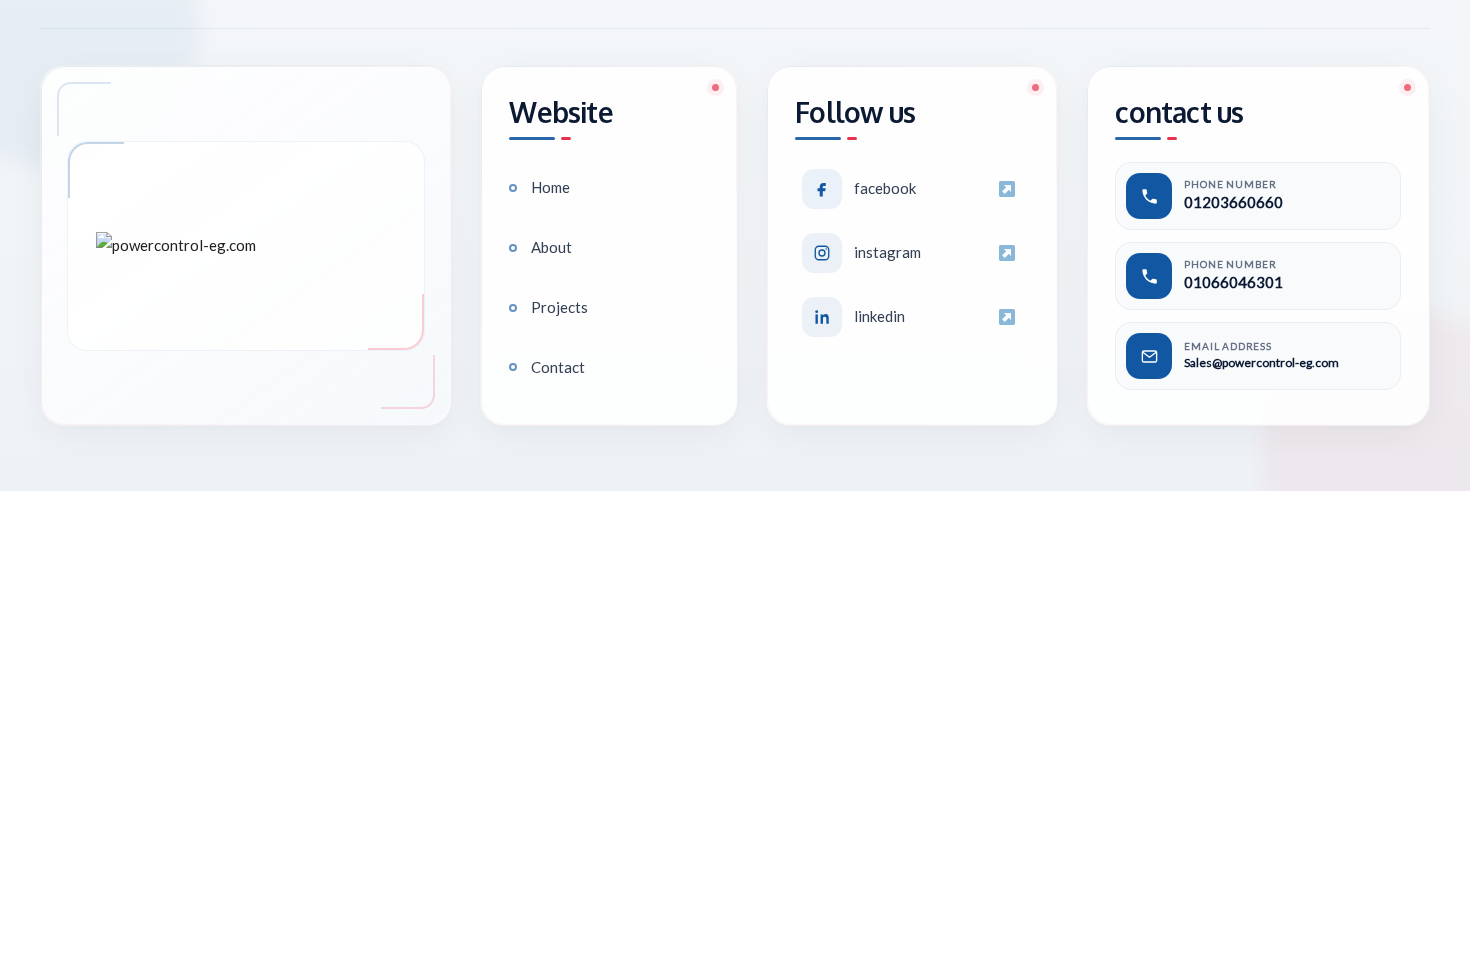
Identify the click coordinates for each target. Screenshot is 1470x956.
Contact (558, 367)
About (551, 247)
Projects (559, 307)
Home (550, 187)
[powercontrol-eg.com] (246, 246)
